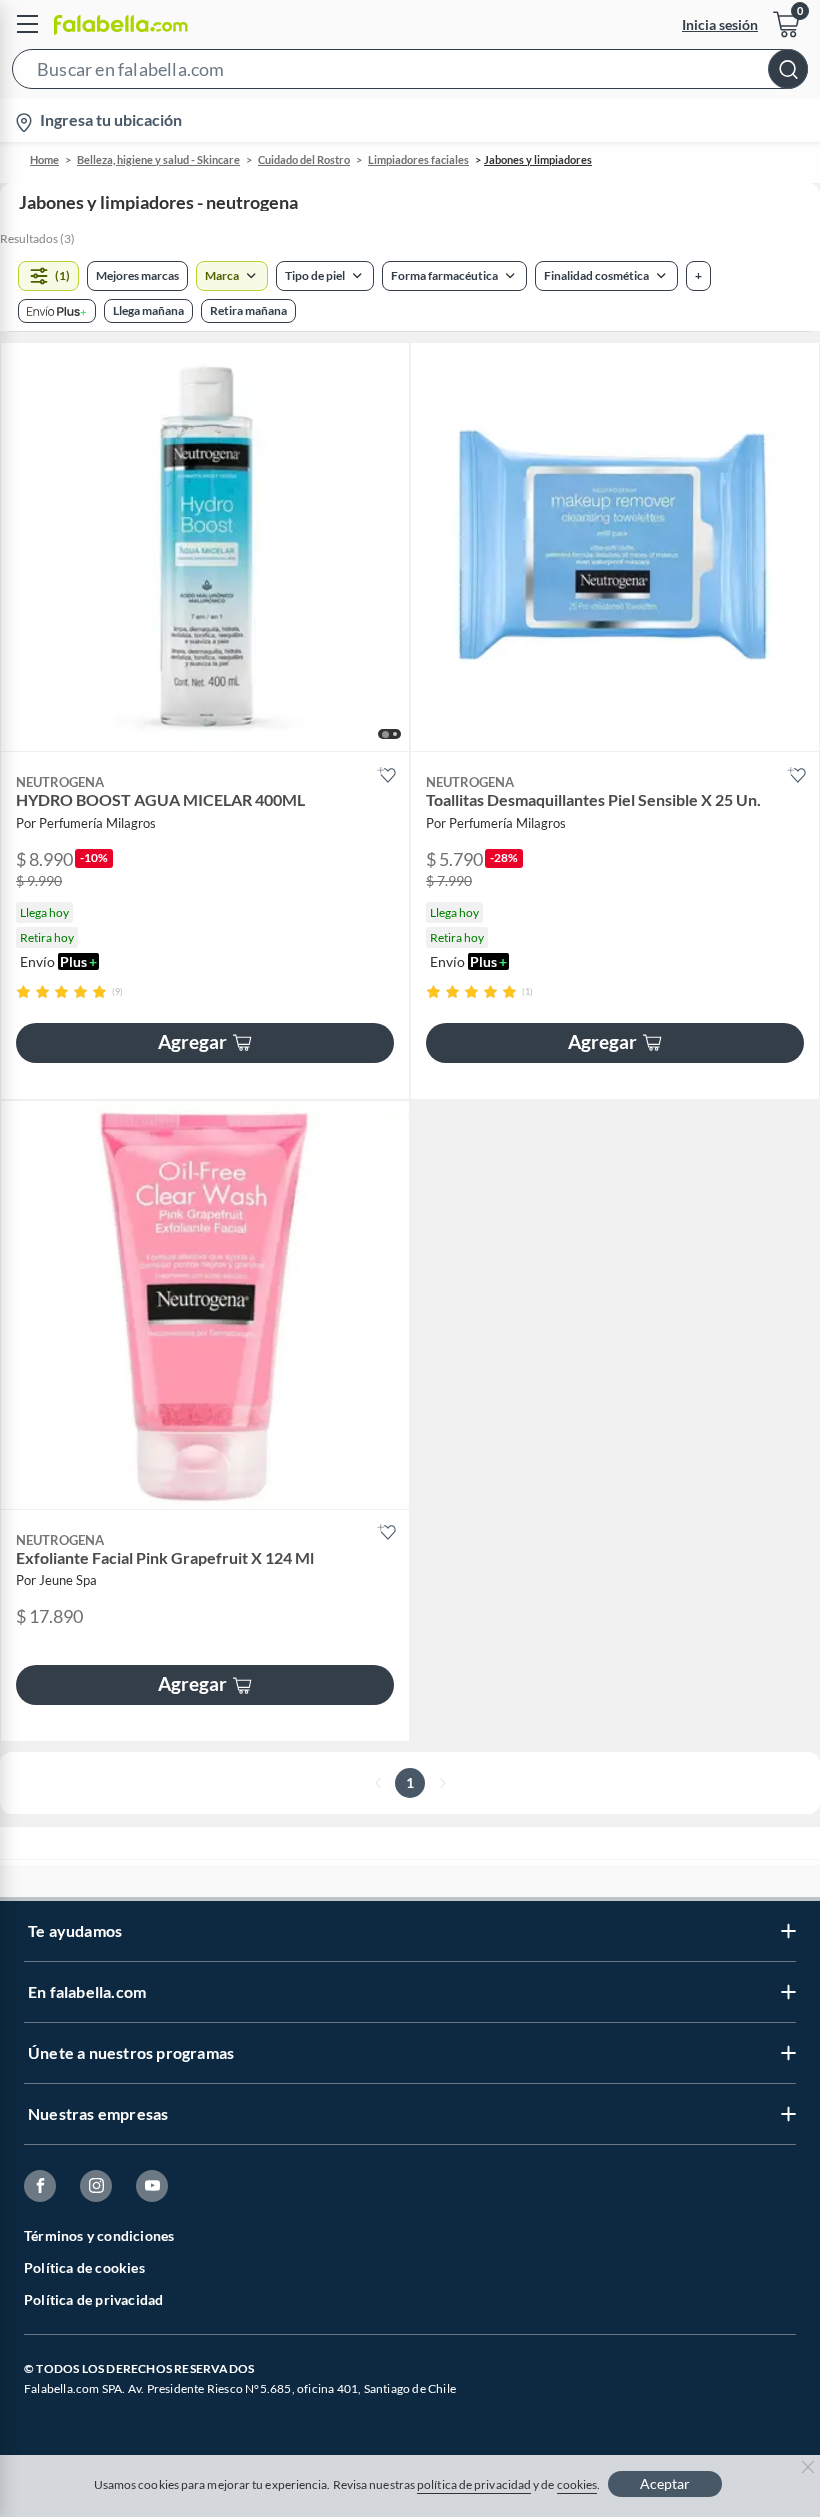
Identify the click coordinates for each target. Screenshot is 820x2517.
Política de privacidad (93, 2299)
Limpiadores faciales (418, 159)
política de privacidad (474, 2484)
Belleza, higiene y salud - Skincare (158, 159)
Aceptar (665, 2483)
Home (44, 159)
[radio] (23, 991)
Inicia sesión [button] (720, 24)
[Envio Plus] (57, 311)
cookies (577, 2484)
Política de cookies (84, 2267)
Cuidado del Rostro (304, 159)
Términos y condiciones (99, 2235)
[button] (410, 73)
